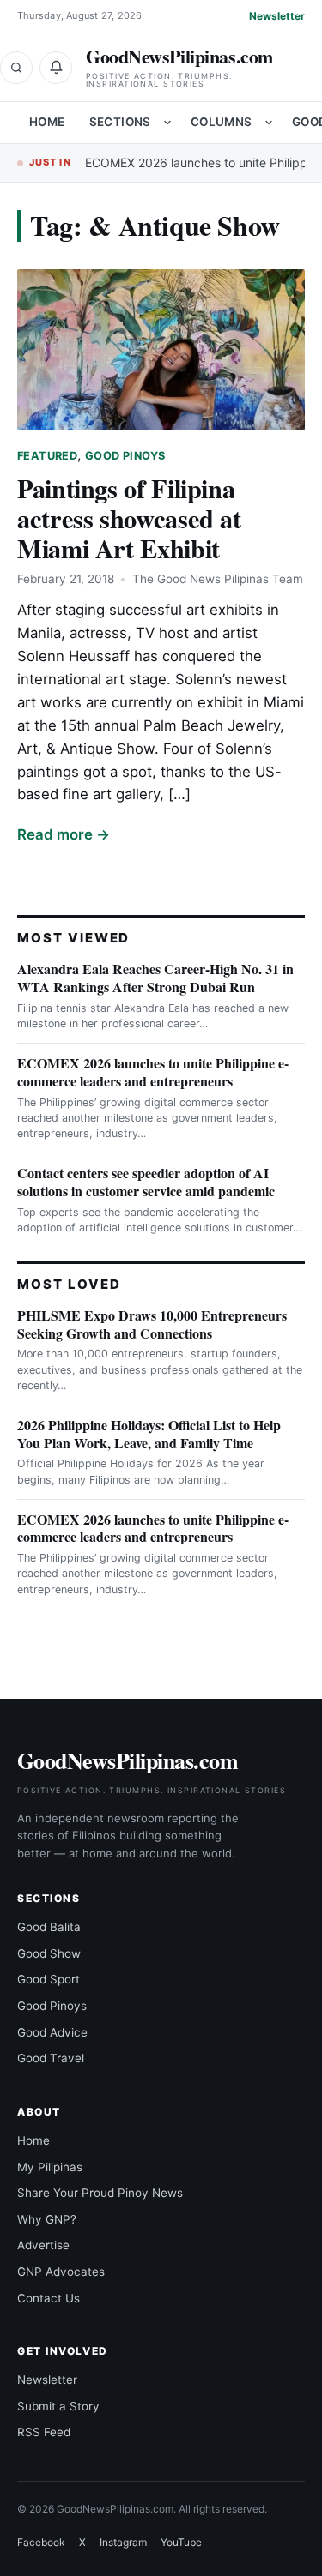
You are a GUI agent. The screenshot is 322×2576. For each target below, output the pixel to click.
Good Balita (49, 1927)
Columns (222, 122)
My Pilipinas (50, 2167)
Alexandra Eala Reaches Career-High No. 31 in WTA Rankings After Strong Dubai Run (155, 978)
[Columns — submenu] (269, 123)
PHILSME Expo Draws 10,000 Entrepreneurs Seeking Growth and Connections (152, 1324)
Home (47, 122)
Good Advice (52, 2032)
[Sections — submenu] (167, 123)
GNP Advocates (61, 2272)
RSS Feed (44, 2432)
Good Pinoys (125, 456)
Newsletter (277, 16)
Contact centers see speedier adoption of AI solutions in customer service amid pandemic (146, 1182)
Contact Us (49, 2298)
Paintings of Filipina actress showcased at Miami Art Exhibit (129, 518)
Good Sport (49, 1979)
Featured (47, 456)
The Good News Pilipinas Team (218, 579)
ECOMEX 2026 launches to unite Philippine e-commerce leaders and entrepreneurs (153, 1072)
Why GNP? (47, 2219)
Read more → (64, 834)
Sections (120, 122)
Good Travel (51, 2058)
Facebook (41, 2542)
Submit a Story (58, 2406)
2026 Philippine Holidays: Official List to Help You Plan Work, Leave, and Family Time (149, 1434)
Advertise (43, 2245)
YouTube (181, 2542)
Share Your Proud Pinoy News (100, 2193)
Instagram (123, 2542)
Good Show (49, 1953)
